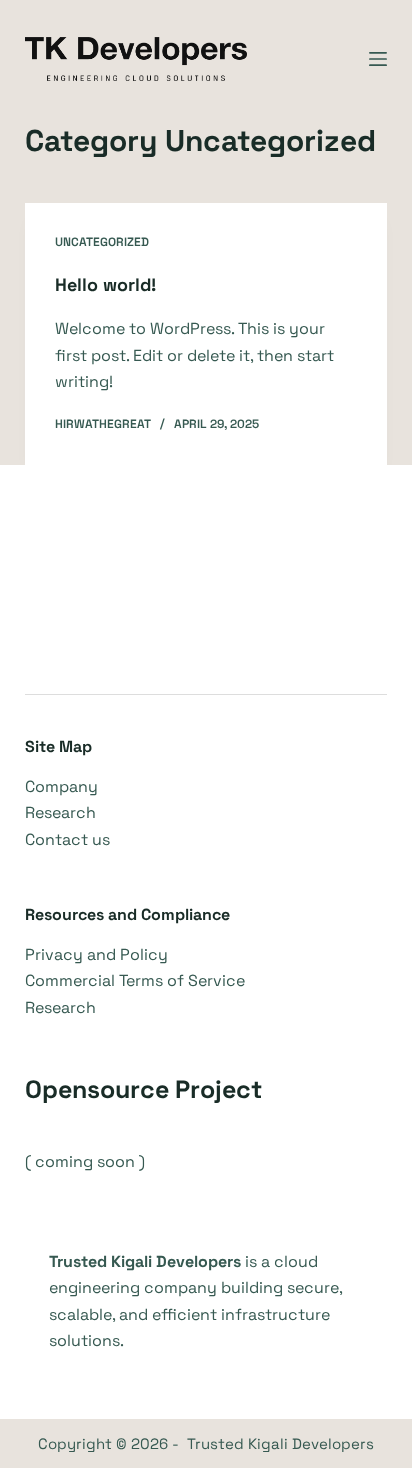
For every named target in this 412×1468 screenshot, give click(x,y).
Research (60, 812)
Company (61, 786)
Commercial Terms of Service (135, 980)
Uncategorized (102, 242)
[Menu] (378, 59)
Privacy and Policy (96, 954)
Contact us (67, 839)
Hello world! (105, 284)
